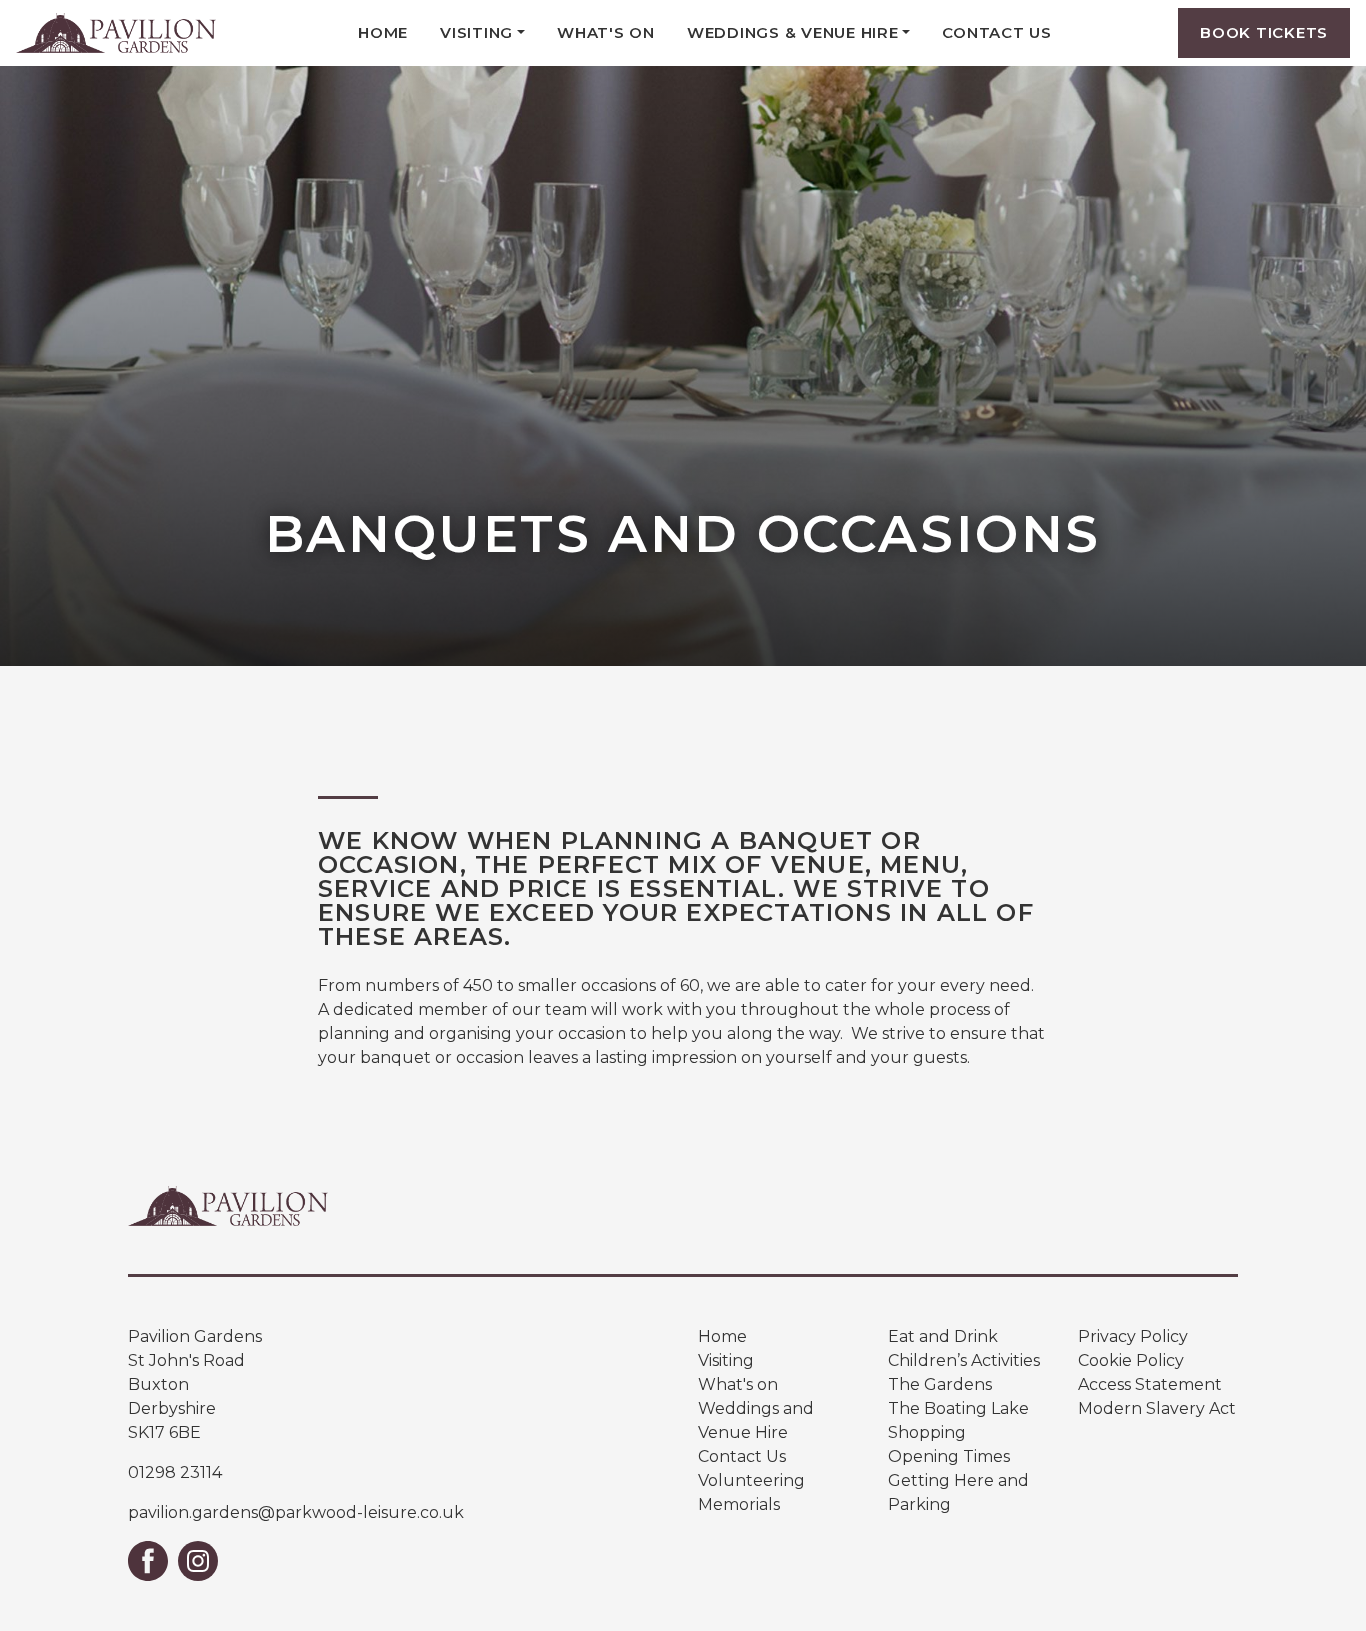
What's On (606, 32)
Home (383, 32)
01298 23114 (175, 1472)
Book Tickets (1264, 32)
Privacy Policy (1133, 1336)
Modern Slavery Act (1157, 1408)
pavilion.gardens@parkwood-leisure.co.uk (296, 1512)
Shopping (927, 1432)
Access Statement (1150, 1384)
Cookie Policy (1131, 1360)
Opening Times (949, 1456)
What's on (738, 1384)
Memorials (739, 1504)
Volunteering (751, 1480)
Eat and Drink (943, 1336)
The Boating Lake (958, 1408)
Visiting (476, 32)
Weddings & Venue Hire (793, 32)
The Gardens (940, 1384)
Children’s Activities (964, 1360)
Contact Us (997, 32)
